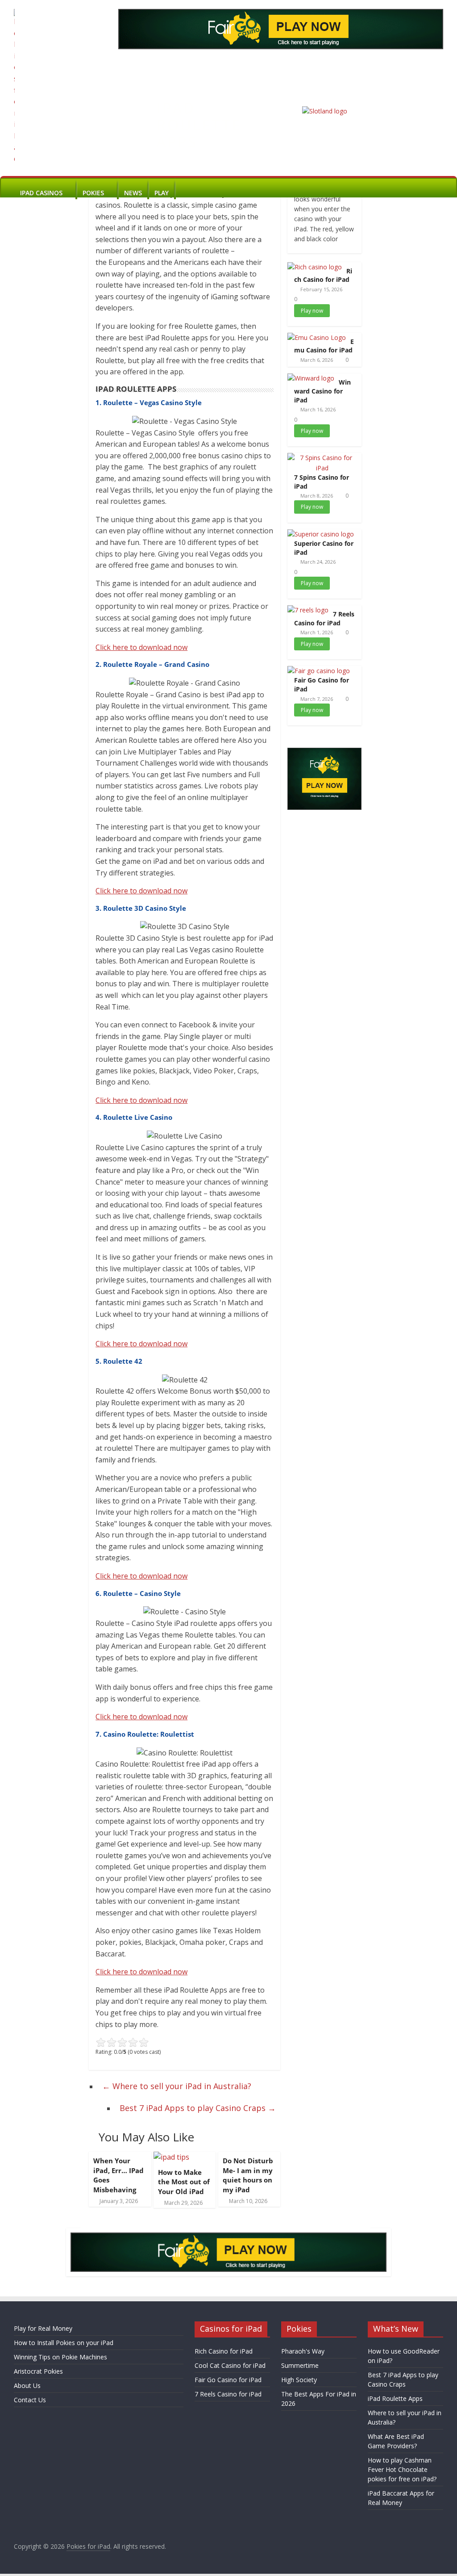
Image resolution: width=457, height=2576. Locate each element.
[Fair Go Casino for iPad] (319, 671)
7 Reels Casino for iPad (324, 618)
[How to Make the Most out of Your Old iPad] (171, 2157)
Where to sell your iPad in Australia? (177, 2086)
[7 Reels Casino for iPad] (308, 610)
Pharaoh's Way (303, 2351)
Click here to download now (141, 647)
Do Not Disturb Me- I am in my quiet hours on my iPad (248, 2175)
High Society (299, 2380)
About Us (27, 2385)
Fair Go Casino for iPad (228, 2380)
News (133, 193)
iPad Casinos (41, 193)
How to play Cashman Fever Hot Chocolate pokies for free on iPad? (402, 2469)
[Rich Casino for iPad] (315, 267)
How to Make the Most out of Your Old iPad (184, 2182)
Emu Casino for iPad (324, 346)
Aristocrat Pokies (38, 2371)
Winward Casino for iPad (322, 391)
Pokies (93, 193)
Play (162, 193)
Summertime (300, 2365)
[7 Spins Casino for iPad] (322, 458)
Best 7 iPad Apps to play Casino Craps (198, 2108)
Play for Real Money (43, 2328)
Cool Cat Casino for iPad (230, 2365)
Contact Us (30, 2400)
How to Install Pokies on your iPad (64, 2343)
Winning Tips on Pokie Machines (60, 2357)
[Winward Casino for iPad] (311, 378)
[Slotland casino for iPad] (325, 111)
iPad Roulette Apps (395, 2398)
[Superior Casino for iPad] (321, 534)
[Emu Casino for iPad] (317, 337)
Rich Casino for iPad (323, 275)
